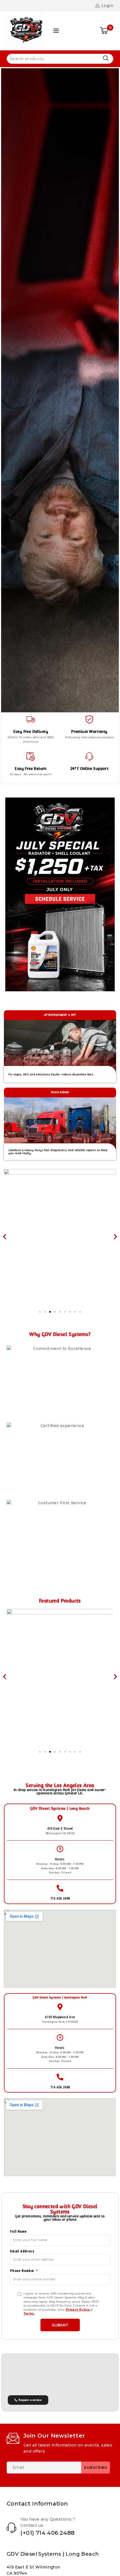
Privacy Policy (78, 2310)
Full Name (18, 2231)
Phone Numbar (23, 2271)
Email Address (22, 2251)
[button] (5, 1237)
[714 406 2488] (60, 1888)
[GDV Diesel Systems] (26, 31)
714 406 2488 (60, 1898)
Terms (29, 2314)
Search (106, 58)
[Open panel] (56, 31)
